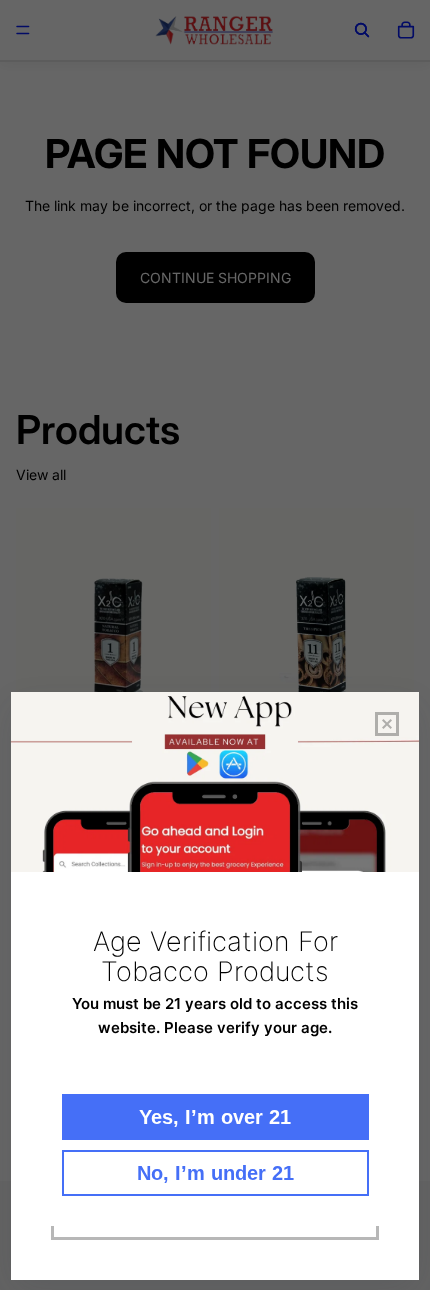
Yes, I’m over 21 (215, 1117)
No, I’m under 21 (215, 1173)
